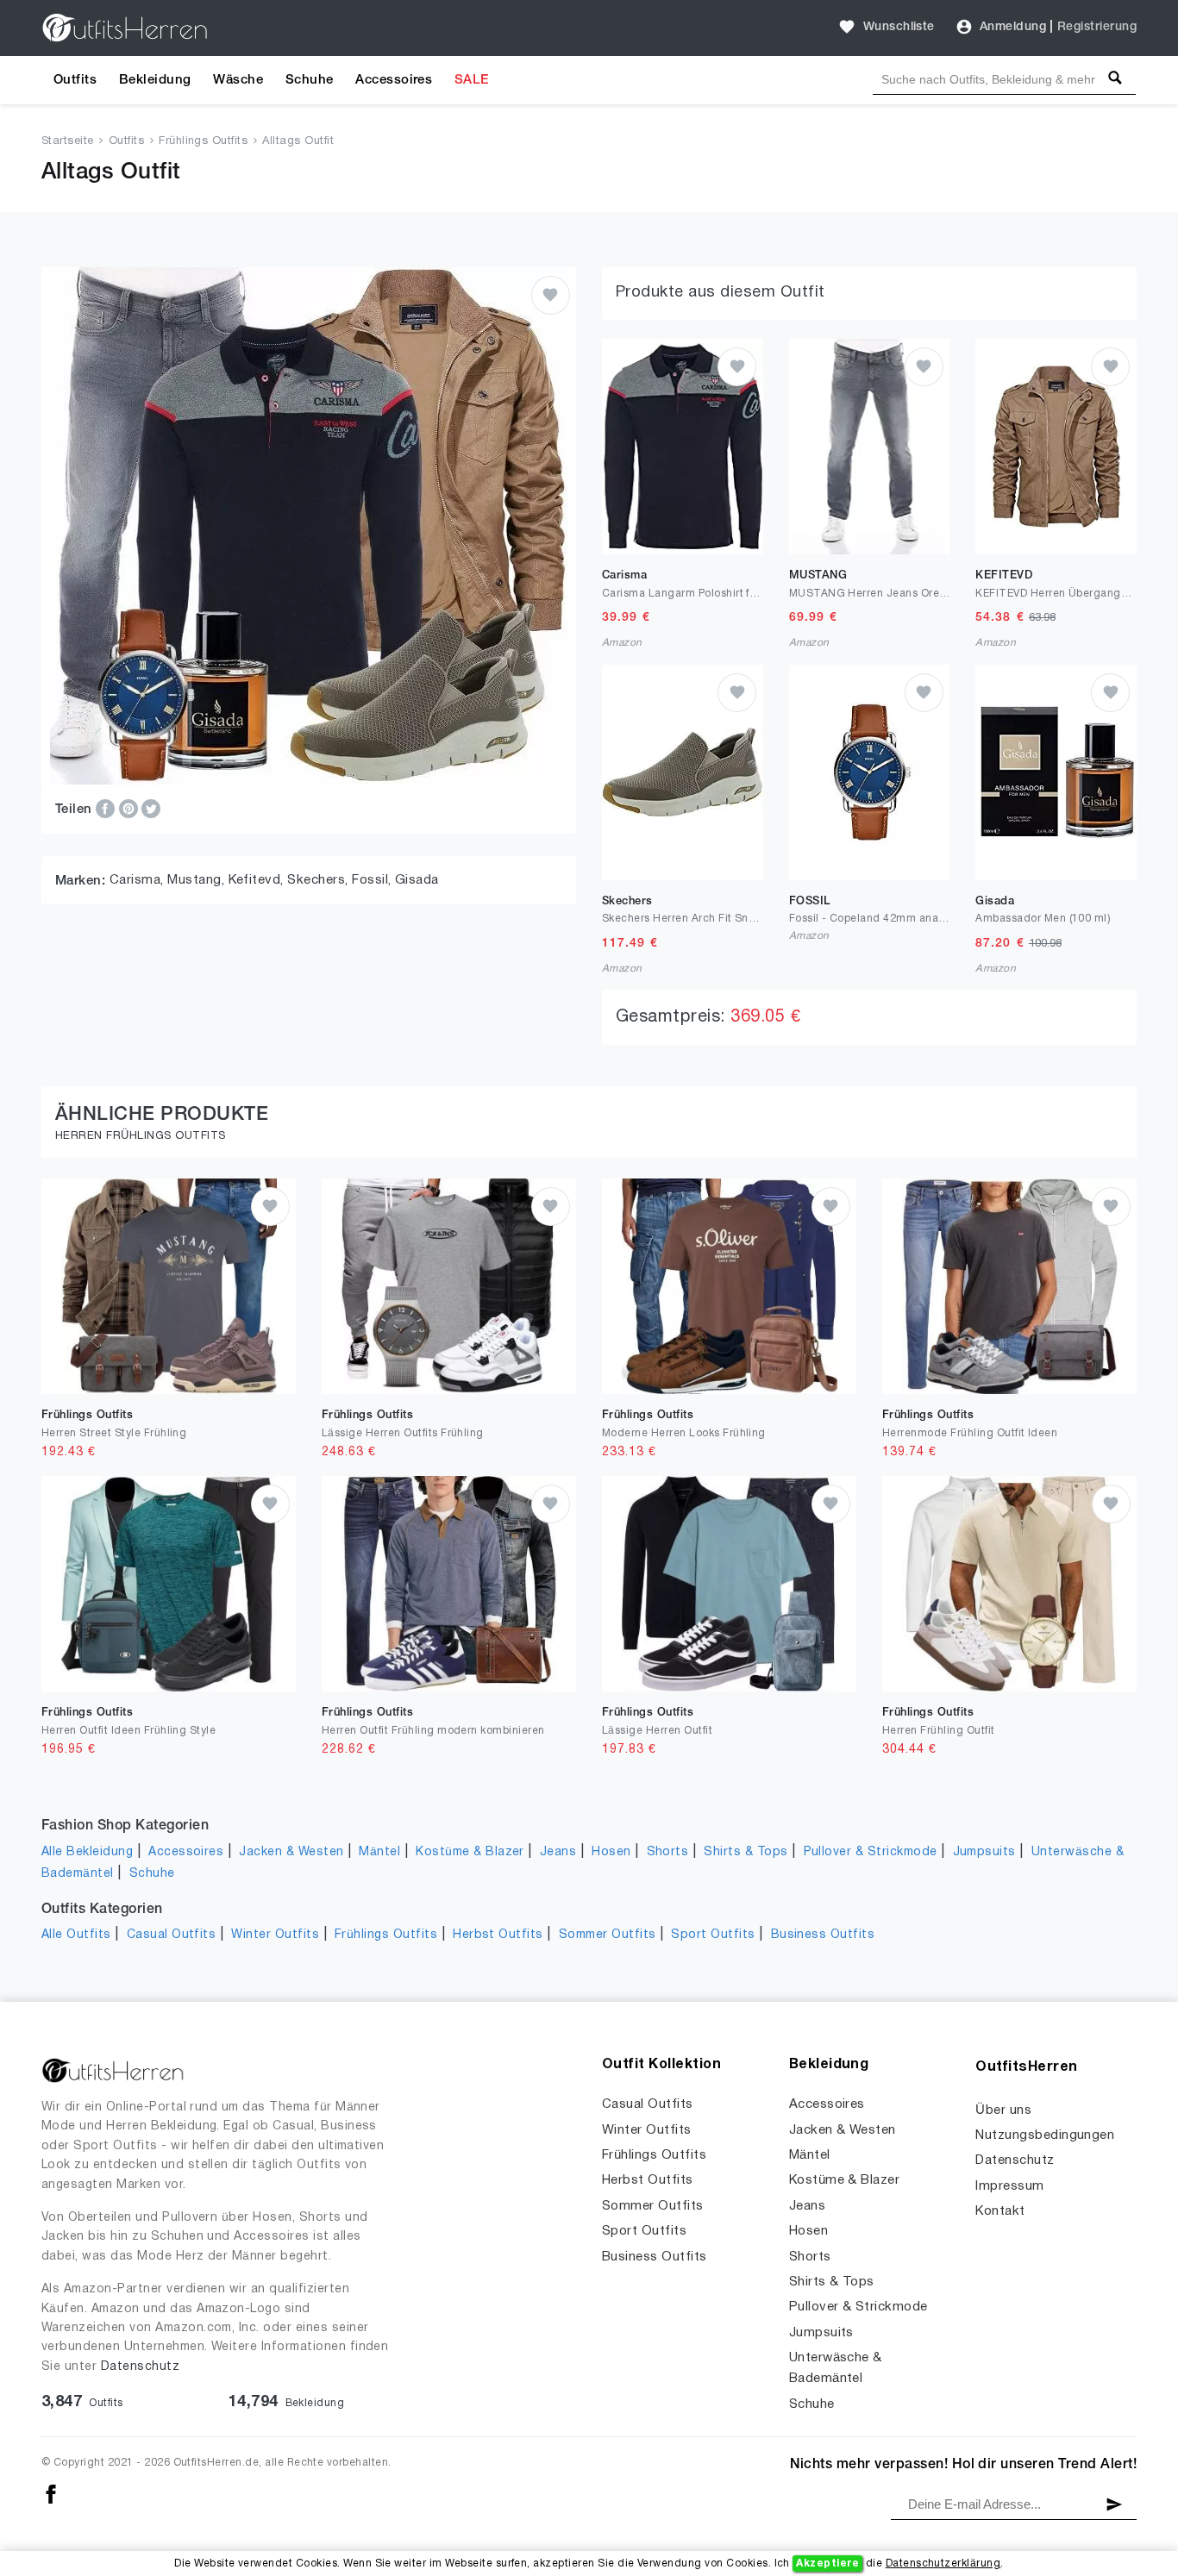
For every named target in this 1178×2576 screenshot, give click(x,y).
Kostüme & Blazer (470, 1852)
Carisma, (138, 880)
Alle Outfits (76, 1935)
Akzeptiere (827, 2563)
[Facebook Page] (51, 2495)
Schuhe (310, 80)
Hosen (611, 1852)
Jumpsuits (984, 1852)
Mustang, (197, 880)
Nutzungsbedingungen (1045, 2135)
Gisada (417, 880)
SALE (472, 80)
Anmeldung (1013, 27)
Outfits (75, 80)
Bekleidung (155, 80)
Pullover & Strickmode (871, 1852)
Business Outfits (823, 1935)
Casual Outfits (172, 1935)
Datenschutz (140, 2367)
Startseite (68, 141)
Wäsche (238, 80)
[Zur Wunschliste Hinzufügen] (551, 295)
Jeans (558, 1852)
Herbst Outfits (498, 1935)
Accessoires (394, 80)
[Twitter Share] (151, 809)
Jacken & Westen (291, 1852)
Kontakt (1000, 2211)
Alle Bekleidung (87, 1852)
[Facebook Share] (107, 809)
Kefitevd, (258, 880)
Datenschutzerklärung (943, 2563)
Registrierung (1097, 27)
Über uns (1003, 2110)
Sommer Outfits (608, 1935)
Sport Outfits (713, 1935)
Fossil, (373, 880)
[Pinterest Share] (130, 809)
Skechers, (320, 880)
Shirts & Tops (746, 1852)
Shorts (668, 1852)
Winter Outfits (275, 1935)
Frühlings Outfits (203, 141)
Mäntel (379, 1852)
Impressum (1009, 2186)
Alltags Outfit (298, 141)
